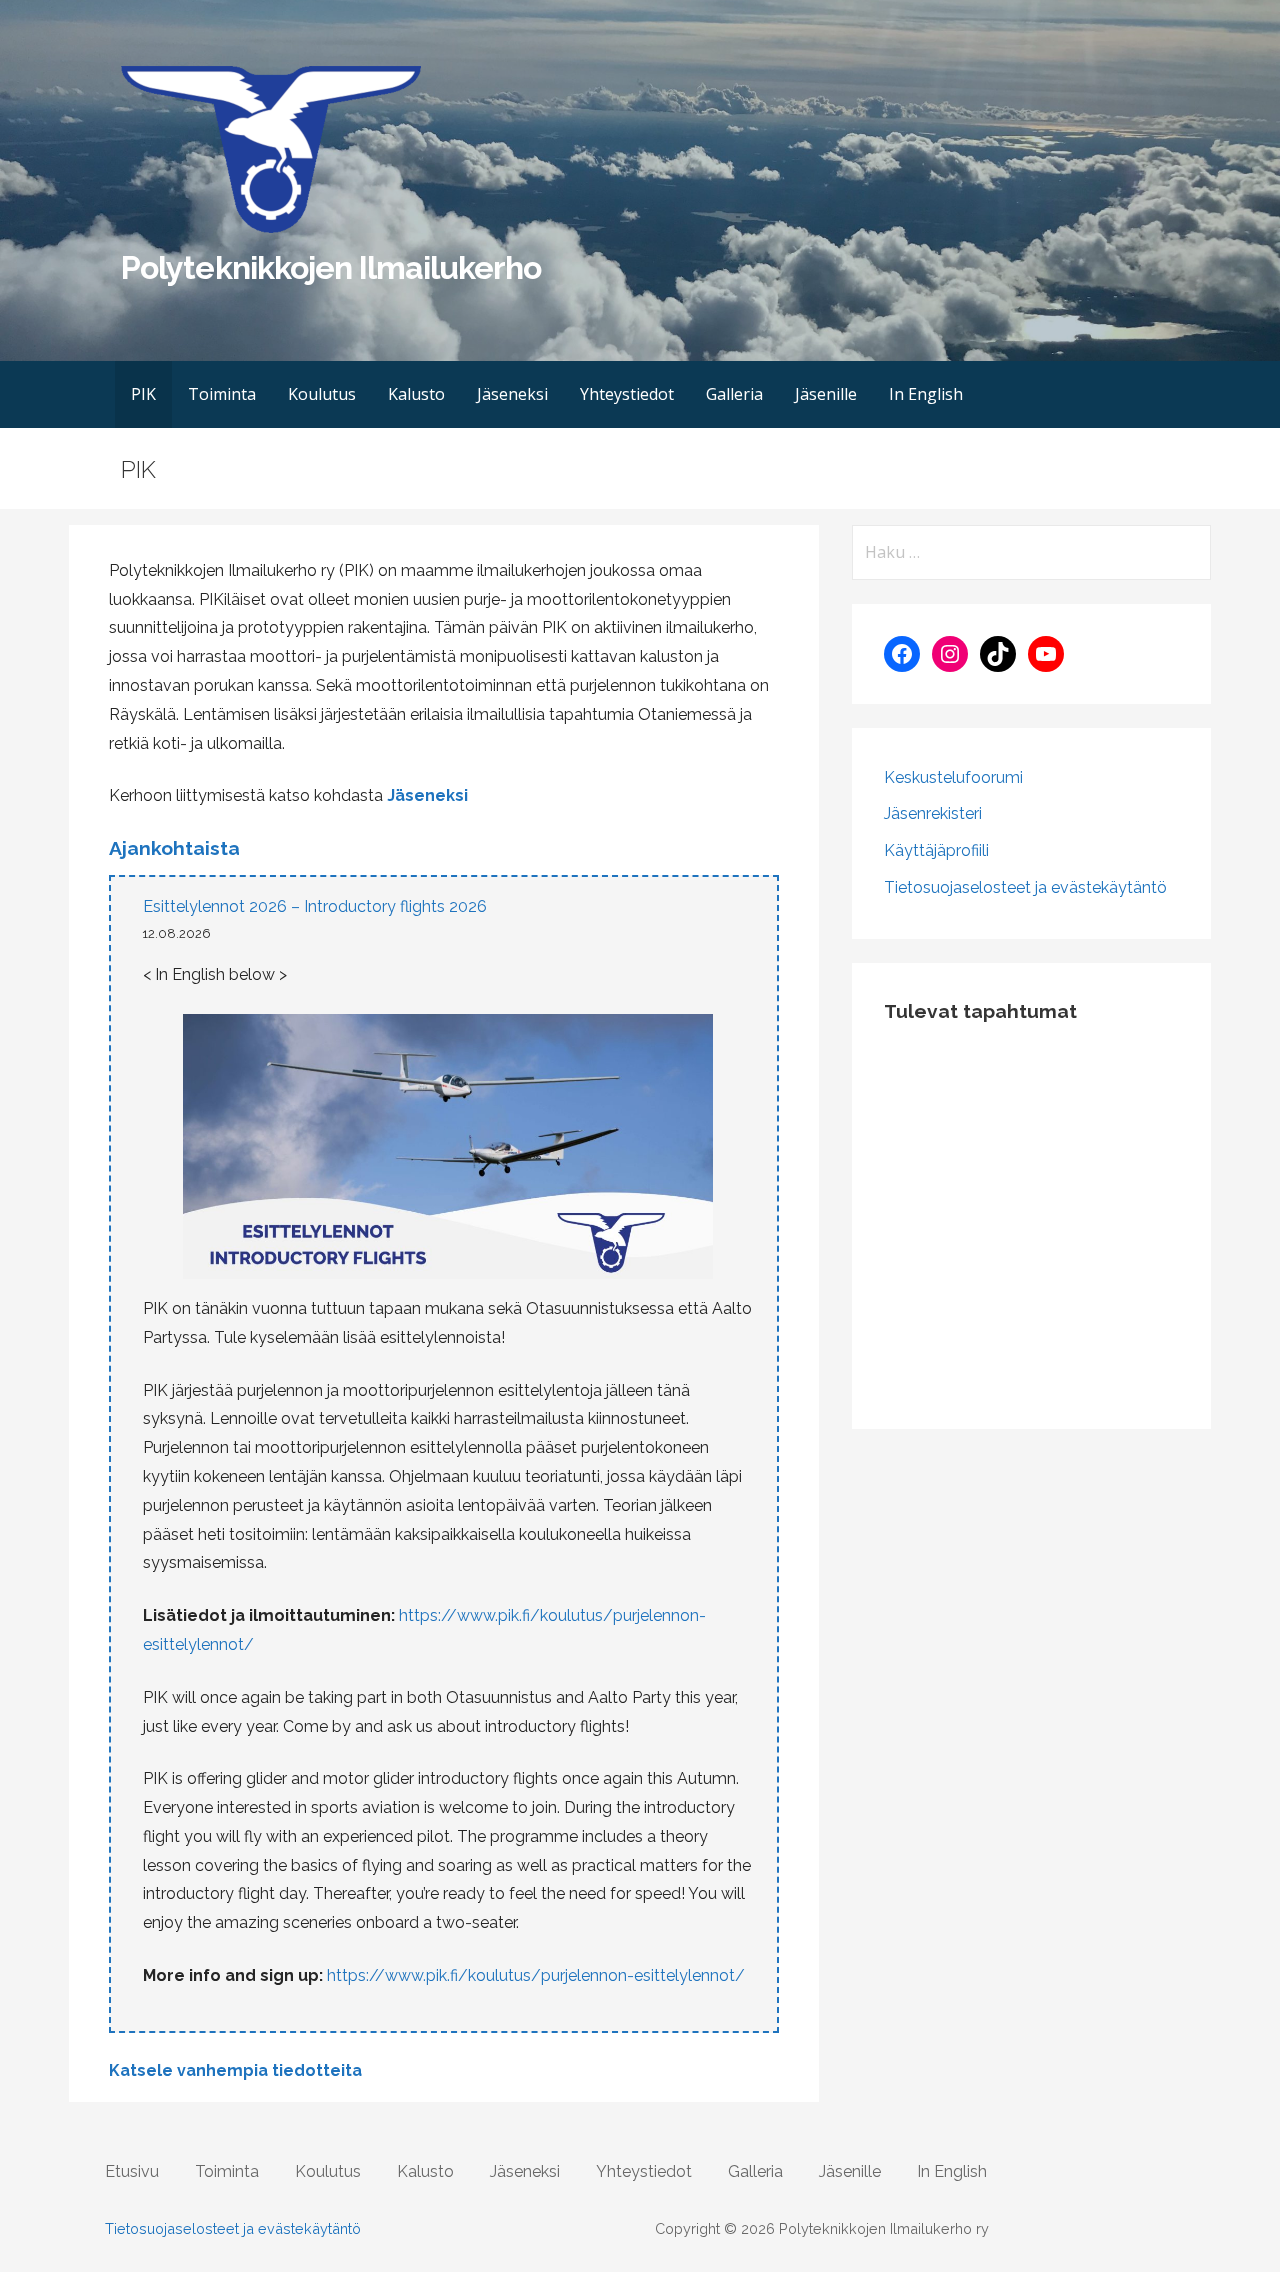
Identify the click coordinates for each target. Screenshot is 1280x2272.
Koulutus (322, 394)
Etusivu (132, 2171)
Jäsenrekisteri (933, 813)
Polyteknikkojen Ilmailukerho (331, 267)
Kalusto (416, 394)
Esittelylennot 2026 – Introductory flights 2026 (315, 906)
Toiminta (222, 394)
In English (926, 394)
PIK (143, 394)
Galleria (734, 394)
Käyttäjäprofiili (936, 850)
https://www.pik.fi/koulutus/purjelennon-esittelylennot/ (536, 1975)
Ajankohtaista (174, 848)
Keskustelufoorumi (953, 777)
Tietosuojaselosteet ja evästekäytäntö (1025, 887)
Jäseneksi (512, 394)
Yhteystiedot (627, 394)
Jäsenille (826, 394)
